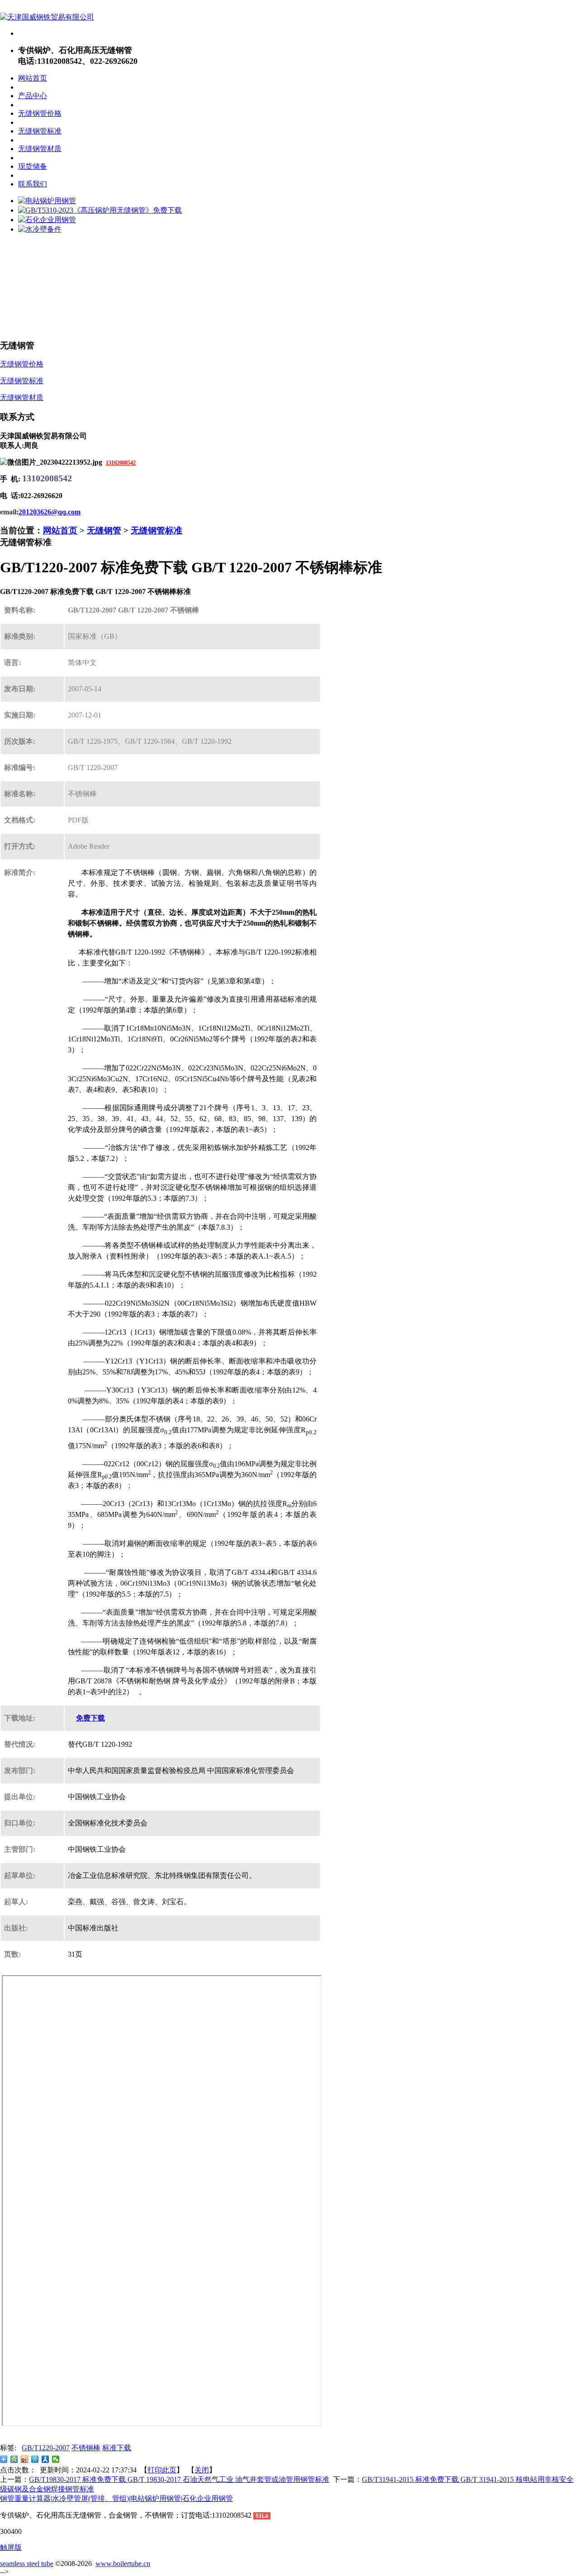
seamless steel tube (27, 2564)
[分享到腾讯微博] (35, 2459)
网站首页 (60, 530)
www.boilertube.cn (123, 2564)
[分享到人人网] (45, 2459)
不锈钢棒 (86, 2448)
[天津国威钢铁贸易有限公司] (47, 17)
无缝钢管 (104, 530)
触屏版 (11, 2547)
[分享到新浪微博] (25, 2459)
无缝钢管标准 (157, 530)
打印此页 (162, 2470)
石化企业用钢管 (208, 2498)
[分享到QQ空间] (14, 2459)
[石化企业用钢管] (47, 220)
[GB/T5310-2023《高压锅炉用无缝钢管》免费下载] (100, 210)
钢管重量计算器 (25, 2498)
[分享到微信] (56, 2459)
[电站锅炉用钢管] (47, 201)
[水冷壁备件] (40, 229)
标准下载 (117, 2448)
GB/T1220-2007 (46, 2448)
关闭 (202, 2470)
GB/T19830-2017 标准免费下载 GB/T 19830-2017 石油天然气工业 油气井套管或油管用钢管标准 (179, 2479)
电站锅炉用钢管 (156, 2498)
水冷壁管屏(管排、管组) (90, 2498)
